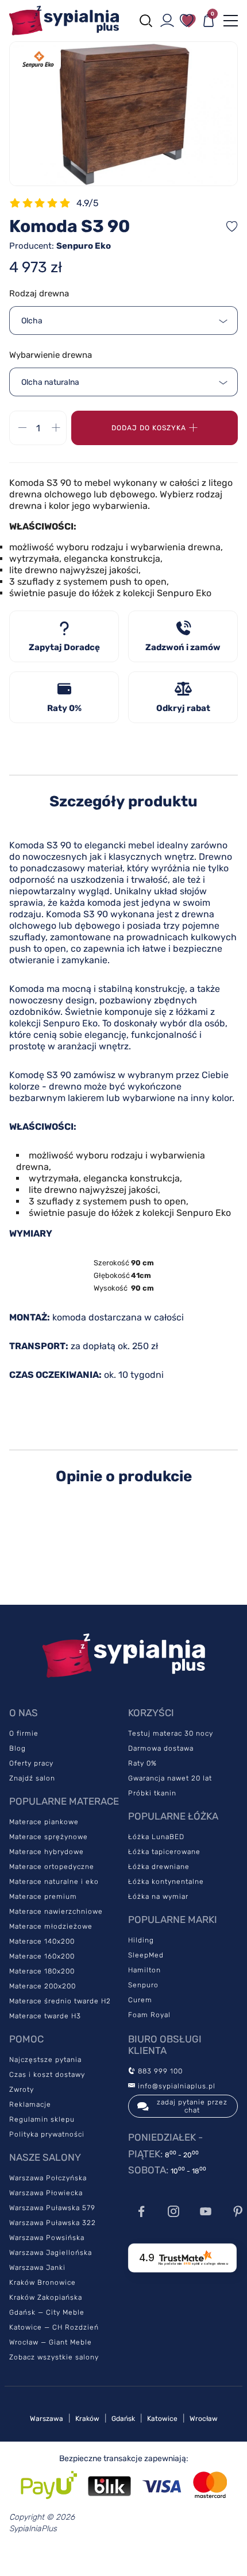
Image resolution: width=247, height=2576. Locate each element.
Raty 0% (142, 1763)
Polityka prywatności (47, 2134)
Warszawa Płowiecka (46, 2193)
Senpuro (143, 1985)
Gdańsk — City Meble (47, 2312)
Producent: (60, 246)
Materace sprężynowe (49, 1837)
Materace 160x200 (42, 1956)
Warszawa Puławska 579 (52, 2208)
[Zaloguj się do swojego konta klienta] (167, 21)
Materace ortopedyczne (52, 1867)
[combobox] (123, 320)
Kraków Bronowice (43, 2283)
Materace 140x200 (42, 1941)
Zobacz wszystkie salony (54, 2357)
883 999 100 (159, 2071)
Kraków (87, 2419)
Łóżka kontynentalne (166, 1882)
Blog (18, 1748)
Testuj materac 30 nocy (171, 1733)
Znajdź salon (32, 1778)
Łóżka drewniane (159, 1867)
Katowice (162, 2419)
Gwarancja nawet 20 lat (170, 1778)
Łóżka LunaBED (156, 1837)
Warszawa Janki (37, 2268)
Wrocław (204, 2419)
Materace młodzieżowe (51, 1926)
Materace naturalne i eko (54, 1882)
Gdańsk (123, 2419)
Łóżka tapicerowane (164, 1852)
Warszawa (47, 2419)
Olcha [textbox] (32, 321)
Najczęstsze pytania (45, 2060)
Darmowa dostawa (161, 1748)
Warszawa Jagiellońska (51, 2253)
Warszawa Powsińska (47, 2238)
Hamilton (144, 1970)
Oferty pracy (31, 1763)
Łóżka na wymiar (158, 1897)
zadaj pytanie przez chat (192, 2106)
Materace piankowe (44, 1822)
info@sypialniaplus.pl (175, 2086)
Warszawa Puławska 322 (53, 2223)
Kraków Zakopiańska (46, 2297)
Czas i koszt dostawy (47, 2075)
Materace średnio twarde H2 (60, 2001)
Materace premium (43, 1897)
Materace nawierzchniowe (56, 1911)
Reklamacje (30, 2104)
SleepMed (146, 1955)
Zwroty (22, 2090)
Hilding (141, 1940)
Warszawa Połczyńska (48, 2178)
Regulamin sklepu (42, 2119)
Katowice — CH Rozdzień (54, 2327)
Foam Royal (149, 2015)
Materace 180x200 (42, 1971)
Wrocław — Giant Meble (51, 2342)
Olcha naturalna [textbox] (50, 382)
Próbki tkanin (152, 1793)
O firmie (24, 1733)
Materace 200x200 (43, 1986)
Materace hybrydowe (47, 1852)
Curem (140, 2000)
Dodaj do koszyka (149, 428)
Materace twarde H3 (45, 2016)
